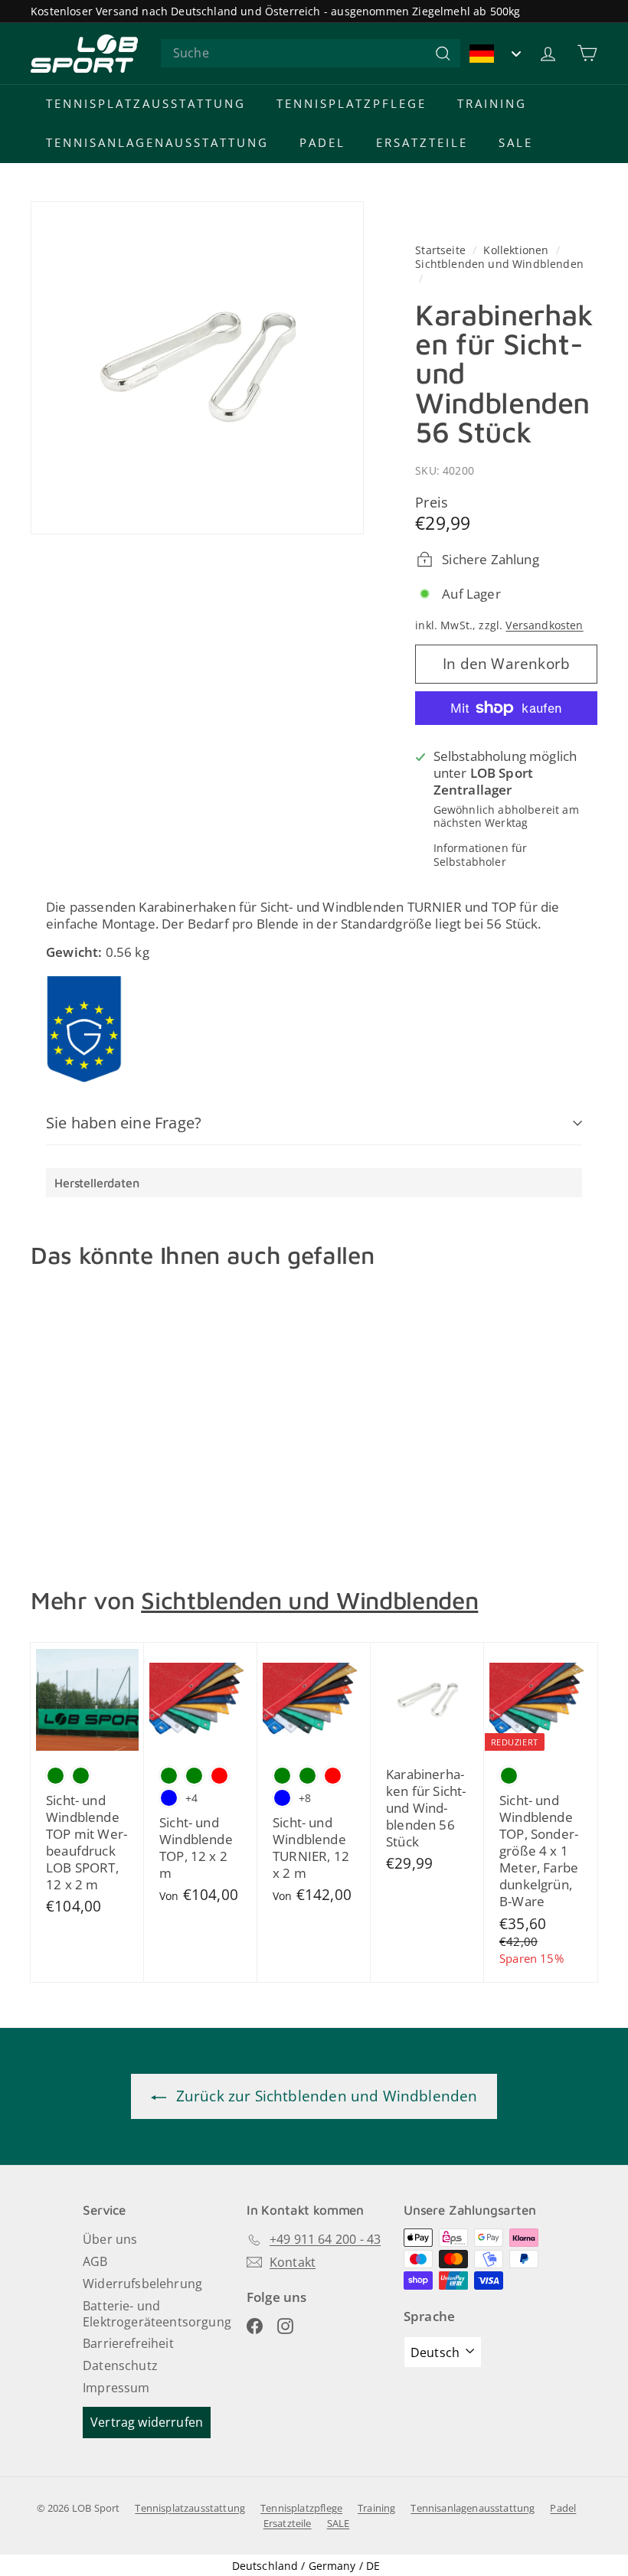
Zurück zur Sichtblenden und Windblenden (325, 2096)
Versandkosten (544, 625)
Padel (322, 142)
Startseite (442, 250)
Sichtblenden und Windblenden (499, 264)
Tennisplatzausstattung (146, 103)
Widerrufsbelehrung (142, 2284)
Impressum (116, 2388)
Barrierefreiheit (128, 2343)
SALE (516, 142)
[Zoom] (197, 368)
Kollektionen (517, 250)
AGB (95, 2261)
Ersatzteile (422, 142)
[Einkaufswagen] (587, 53)
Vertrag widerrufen (147, 2422)
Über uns (110, 2239)
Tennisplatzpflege (352, 103)
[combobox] (311, 53)
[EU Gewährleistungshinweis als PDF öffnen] (84, 1029)
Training (492, 103)
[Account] (548, 53)
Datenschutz (120, 2365)
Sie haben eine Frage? (124, 1123)
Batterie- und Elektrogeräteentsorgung (157, 2314)
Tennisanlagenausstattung (157, 142)
